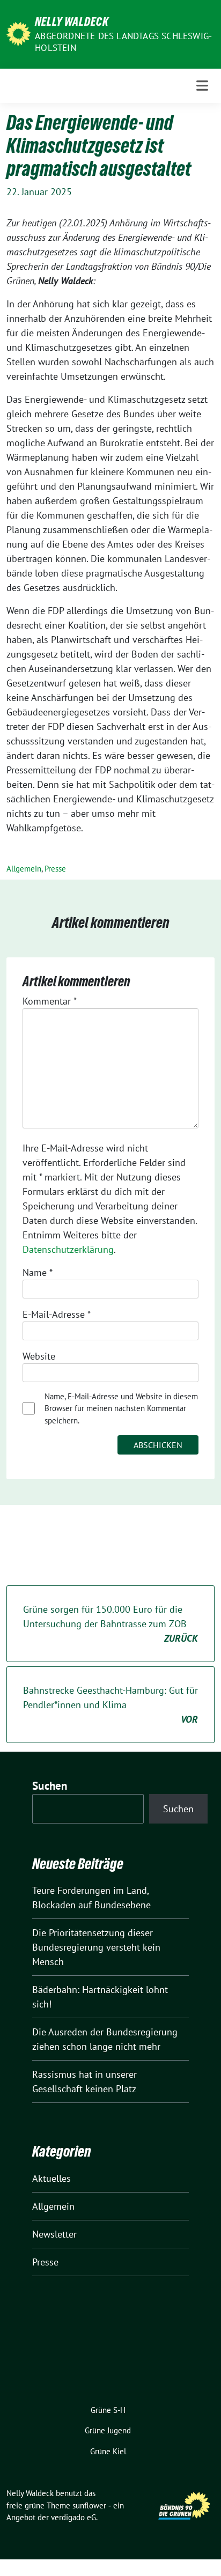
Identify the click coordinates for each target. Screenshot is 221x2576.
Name (38, 1272)
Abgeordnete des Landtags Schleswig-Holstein (123, 42)
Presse (55, 869)
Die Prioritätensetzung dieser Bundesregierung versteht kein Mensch (96, 1947)
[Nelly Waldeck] (19, 33)
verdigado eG (73, 2517)
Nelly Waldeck (72, 21)
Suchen (50, 1786)
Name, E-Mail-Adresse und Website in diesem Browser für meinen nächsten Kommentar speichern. (121, 1408)
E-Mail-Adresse (57, 1314)
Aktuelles (51, 2178)
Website (39, 1356)
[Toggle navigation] (202, 86)
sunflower (89, 2505)
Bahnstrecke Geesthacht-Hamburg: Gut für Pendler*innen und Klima (110, 1705)
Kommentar (50, 1001)
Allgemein (24, 869)
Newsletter (54, 2234)
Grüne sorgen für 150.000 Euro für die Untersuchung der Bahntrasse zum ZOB (110, 1624)
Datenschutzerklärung (68, 1249)
